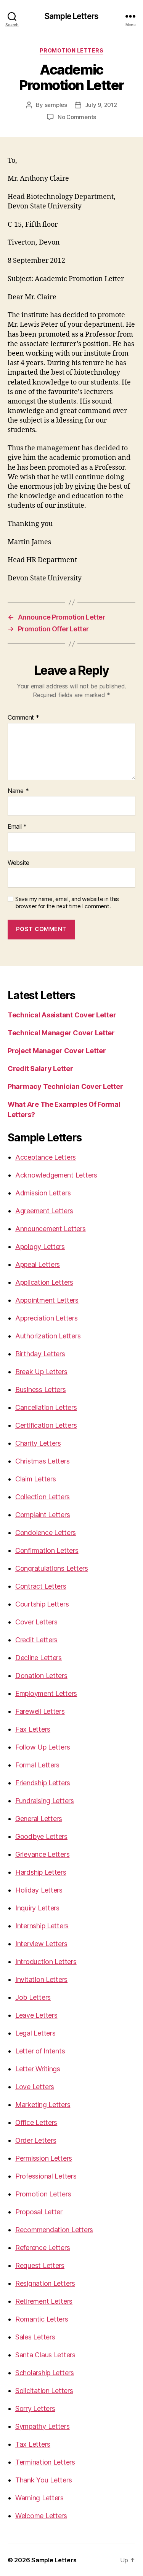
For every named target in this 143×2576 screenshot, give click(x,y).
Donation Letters (41, 1676)
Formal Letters (37, 1765)
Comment (23, 718)
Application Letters (44, 1282)
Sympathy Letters (43, 2426)
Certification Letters (46, 1425)
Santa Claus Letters (45, 2355)
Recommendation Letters (54, 2230)
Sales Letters (35, 2337)
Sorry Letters (35, 2408)
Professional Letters (46, 2176)
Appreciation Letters (47, 1318)
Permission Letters (44, 2158)
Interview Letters (41, 1944)
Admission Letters (43, 1193)
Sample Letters (71, 16)
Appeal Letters (38, 1264)
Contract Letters (41, 1586)
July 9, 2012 (101, 105)
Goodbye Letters (41, 1836)
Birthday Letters (40, 1354)
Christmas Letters (42, 1461)
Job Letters (33, 1997)
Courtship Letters (42, 1604)
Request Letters (40, 2265)
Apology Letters (40, 1247)
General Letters (39, 1819)
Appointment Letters (47, 1300)
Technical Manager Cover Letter (61, 1033)
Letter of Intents (40, 2051)
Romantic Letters (42, 2319)
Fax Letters (33, 1729)
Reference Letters (43, 2248)
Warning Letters (39, 2498)
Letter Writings (38, 2069)
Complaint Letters (43, 1515)
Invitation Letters (41, 1979)
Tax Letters (33, 2444)
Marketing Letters (43, 2105)
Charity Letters (38, 1443)
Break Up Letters (41, 1372)
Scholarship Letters (45, 2373)
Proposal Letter (39, 2212)
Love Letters (35, 2087)
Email (17, 827)
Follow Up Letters (43, 1747)
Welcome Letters (41, 2516)
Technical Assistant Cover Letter (62, 1015)
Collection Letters (43, 1497)
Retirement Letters (44, 2301)
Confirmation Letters (47, 1550)
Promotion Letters (72, 50)
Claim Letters (36, 1479)
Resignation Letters (45, 2283)
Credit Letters (36, 1640)
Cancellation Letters (46, 1407)
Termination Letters (45, 2462)
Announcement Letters (51, 1229)
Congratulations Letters (52, 1568)
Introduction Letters (46, 1962)
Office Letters (36, 2122)
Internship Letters (42, 1926)
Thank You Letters (43, 2480)
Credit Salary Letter (40, 1069)
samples (56, 105)
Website (18, 863)
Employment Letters (46, 1693)
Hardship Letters (41, 1872)
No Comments (77, 117)
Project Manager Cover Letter (57, 1051)
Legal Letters (35, 2033)
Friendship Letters (43, 1783)
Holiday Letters (39, 1890)
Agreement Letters (44, 1211)
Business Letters (41, 1390)
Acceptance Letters (46, 1157)
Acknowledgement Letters (56, 1175)
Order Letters (36, 2140)
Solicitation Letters (44, 2391)
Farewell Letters (40, 1711)
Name (18, 791)
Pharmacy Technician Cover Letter (65, 1086)
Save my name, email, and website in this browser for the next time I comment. (67, 903)
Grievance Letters (42, 1854)
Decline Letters (39, 1658)
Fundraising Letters (45, 1801)
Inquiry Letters (37, 1908)
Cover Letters (36, 1622)
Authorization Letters (48, 1336)
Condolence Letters (46, 1533)
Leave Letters (36, 2015)
